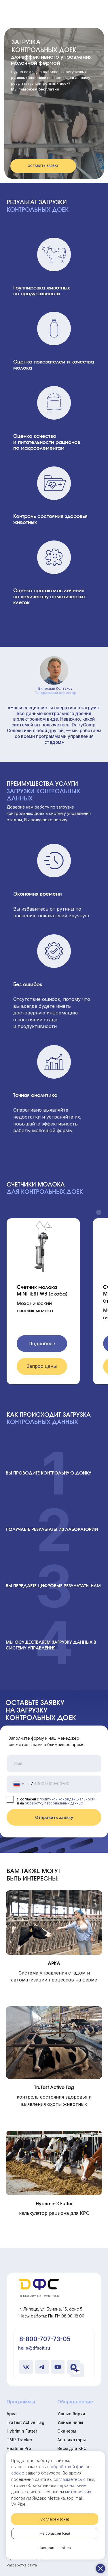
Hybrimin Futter (22, 2431)
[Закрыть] (101, 2568)
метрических (78, 2492)
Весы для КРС (72, 2448)
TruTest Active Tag (25, 2422)
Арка (12, 2414)
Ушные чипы (70, 2422)
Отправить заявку (54, 1817)
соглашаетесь (68, 2479)
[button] (43, 166)
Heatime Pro (19, 2448)
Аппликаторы (72, 2440)
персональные (72, 2485)
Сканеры (67, 2431)
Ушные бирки (71, 2414)
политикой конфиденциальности (68, 1799)
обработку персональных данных (54, 1803)
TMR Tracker (19, 2440)
